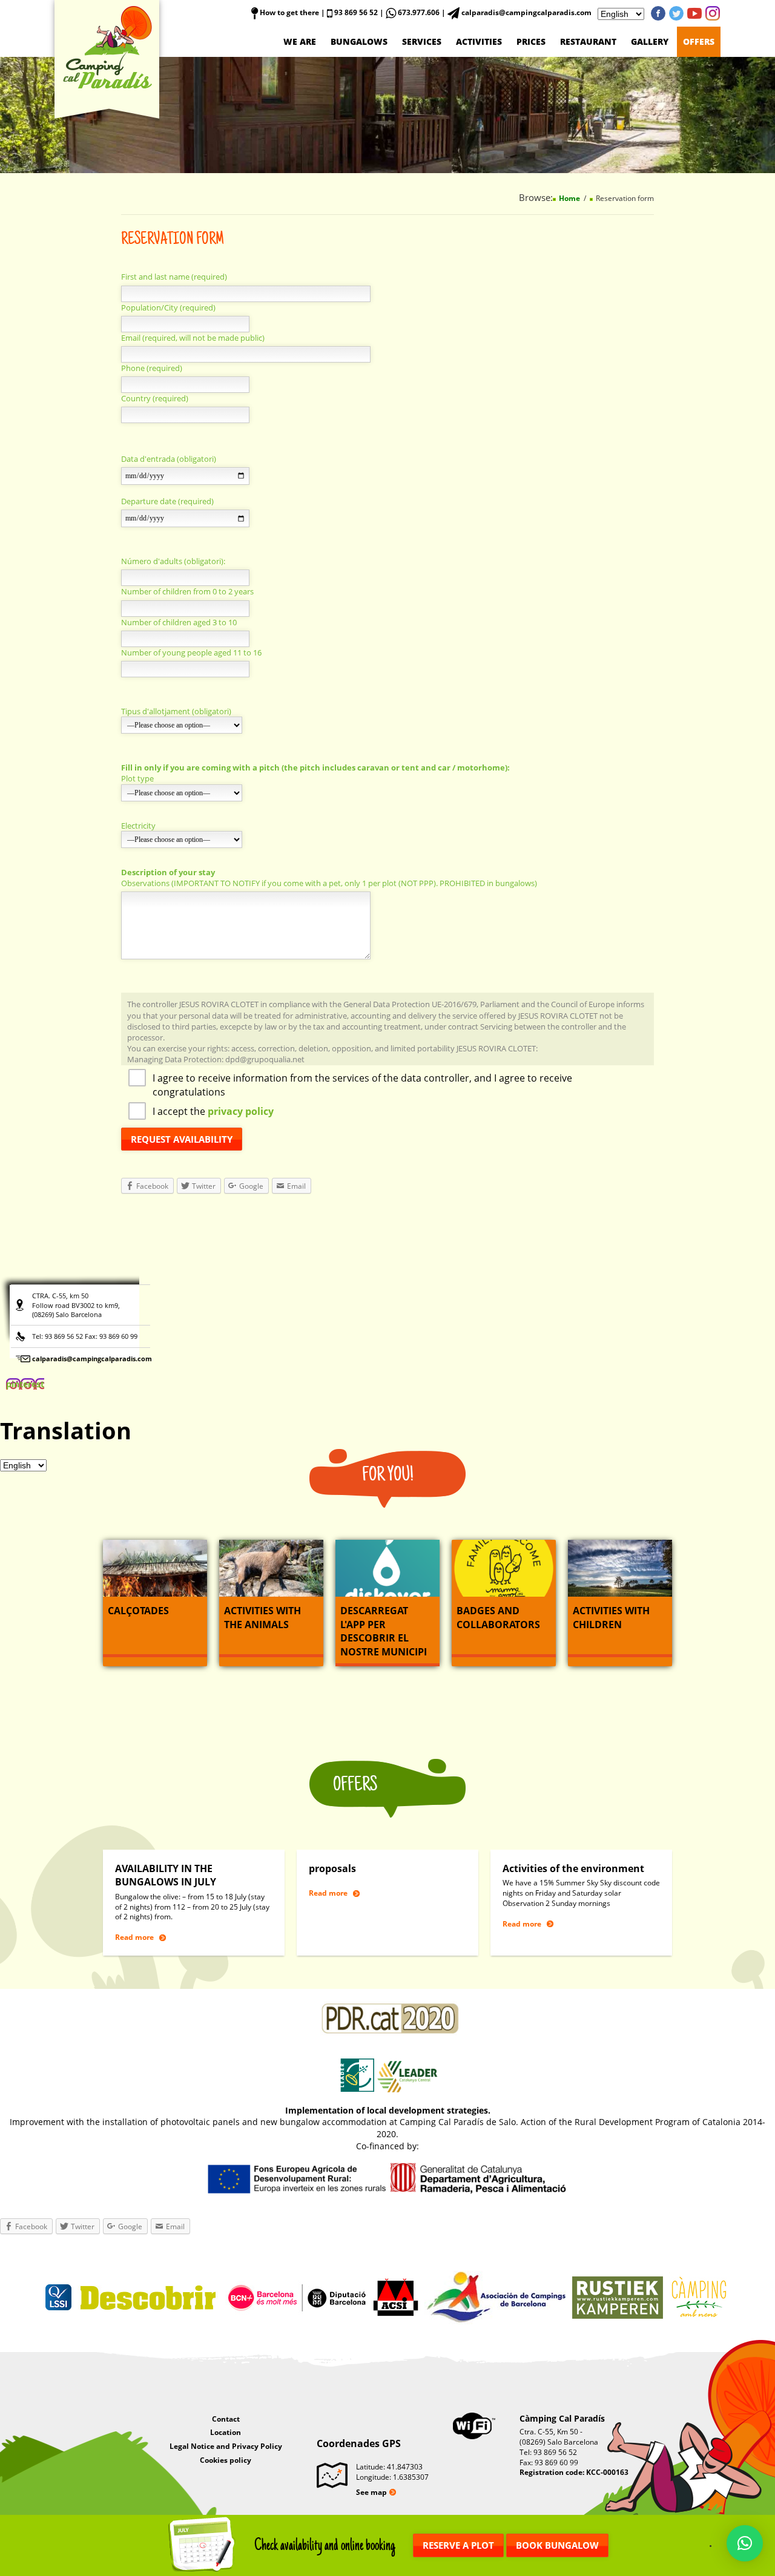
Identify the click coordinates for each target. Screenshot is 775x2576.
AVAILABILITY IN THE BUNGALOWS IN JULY (166, 1875)
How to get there (289, 12)
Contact (226, 2419)
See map (371, 2492)
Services (422, 41)
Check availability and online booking (325, 2545)
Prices (531, 41)
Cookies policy (226, 2460)
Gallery (650, 41)
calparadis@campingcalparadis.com (92, 1359)
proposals (332, 1868)
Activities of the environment (573, 1868)
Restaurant (588, 41)
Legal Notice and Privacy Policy (226, 2446)
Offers (699, 41)
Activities (479, 41)
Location (226, 2432)
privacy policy (241, 1111)
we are (300, 41)
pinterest (713, 13)
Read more (134, 1937)
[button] (745, 2543)
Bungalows (359, 41)
